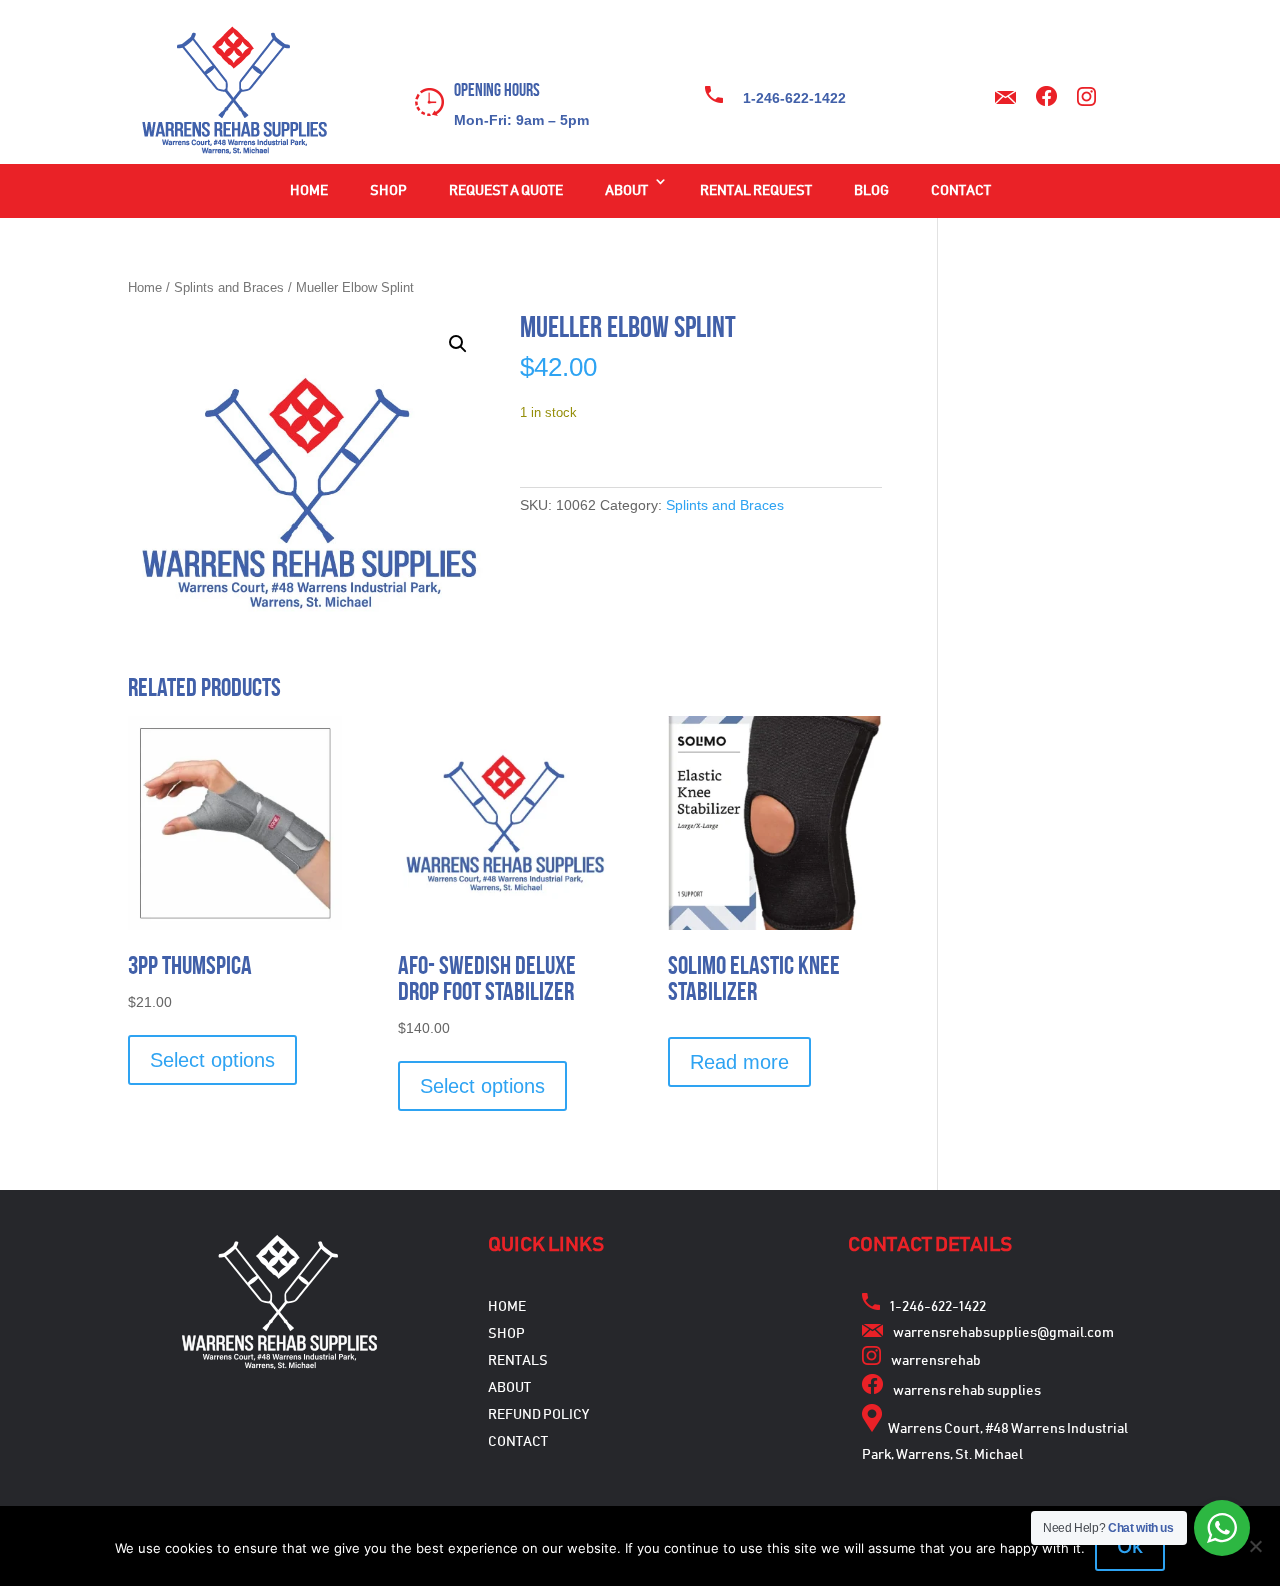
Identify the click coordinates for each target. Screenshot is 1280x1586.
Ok (1130, 1546)
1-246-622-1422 (794, 98)
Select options (212, 1060)
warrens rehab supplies (967, 1391)
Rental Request (756, 191)
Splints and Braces (229, 287)
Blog (871, 191)
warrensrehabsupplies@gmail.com (1003, 1333)
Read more (739, 1062)
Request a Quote (506, 191)
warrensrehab (936, 1361)
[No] (1255, 1546)
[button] (458, 344)
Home (309, 191)
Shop (388, 191)
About (626, 191)
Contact (961, 191)
